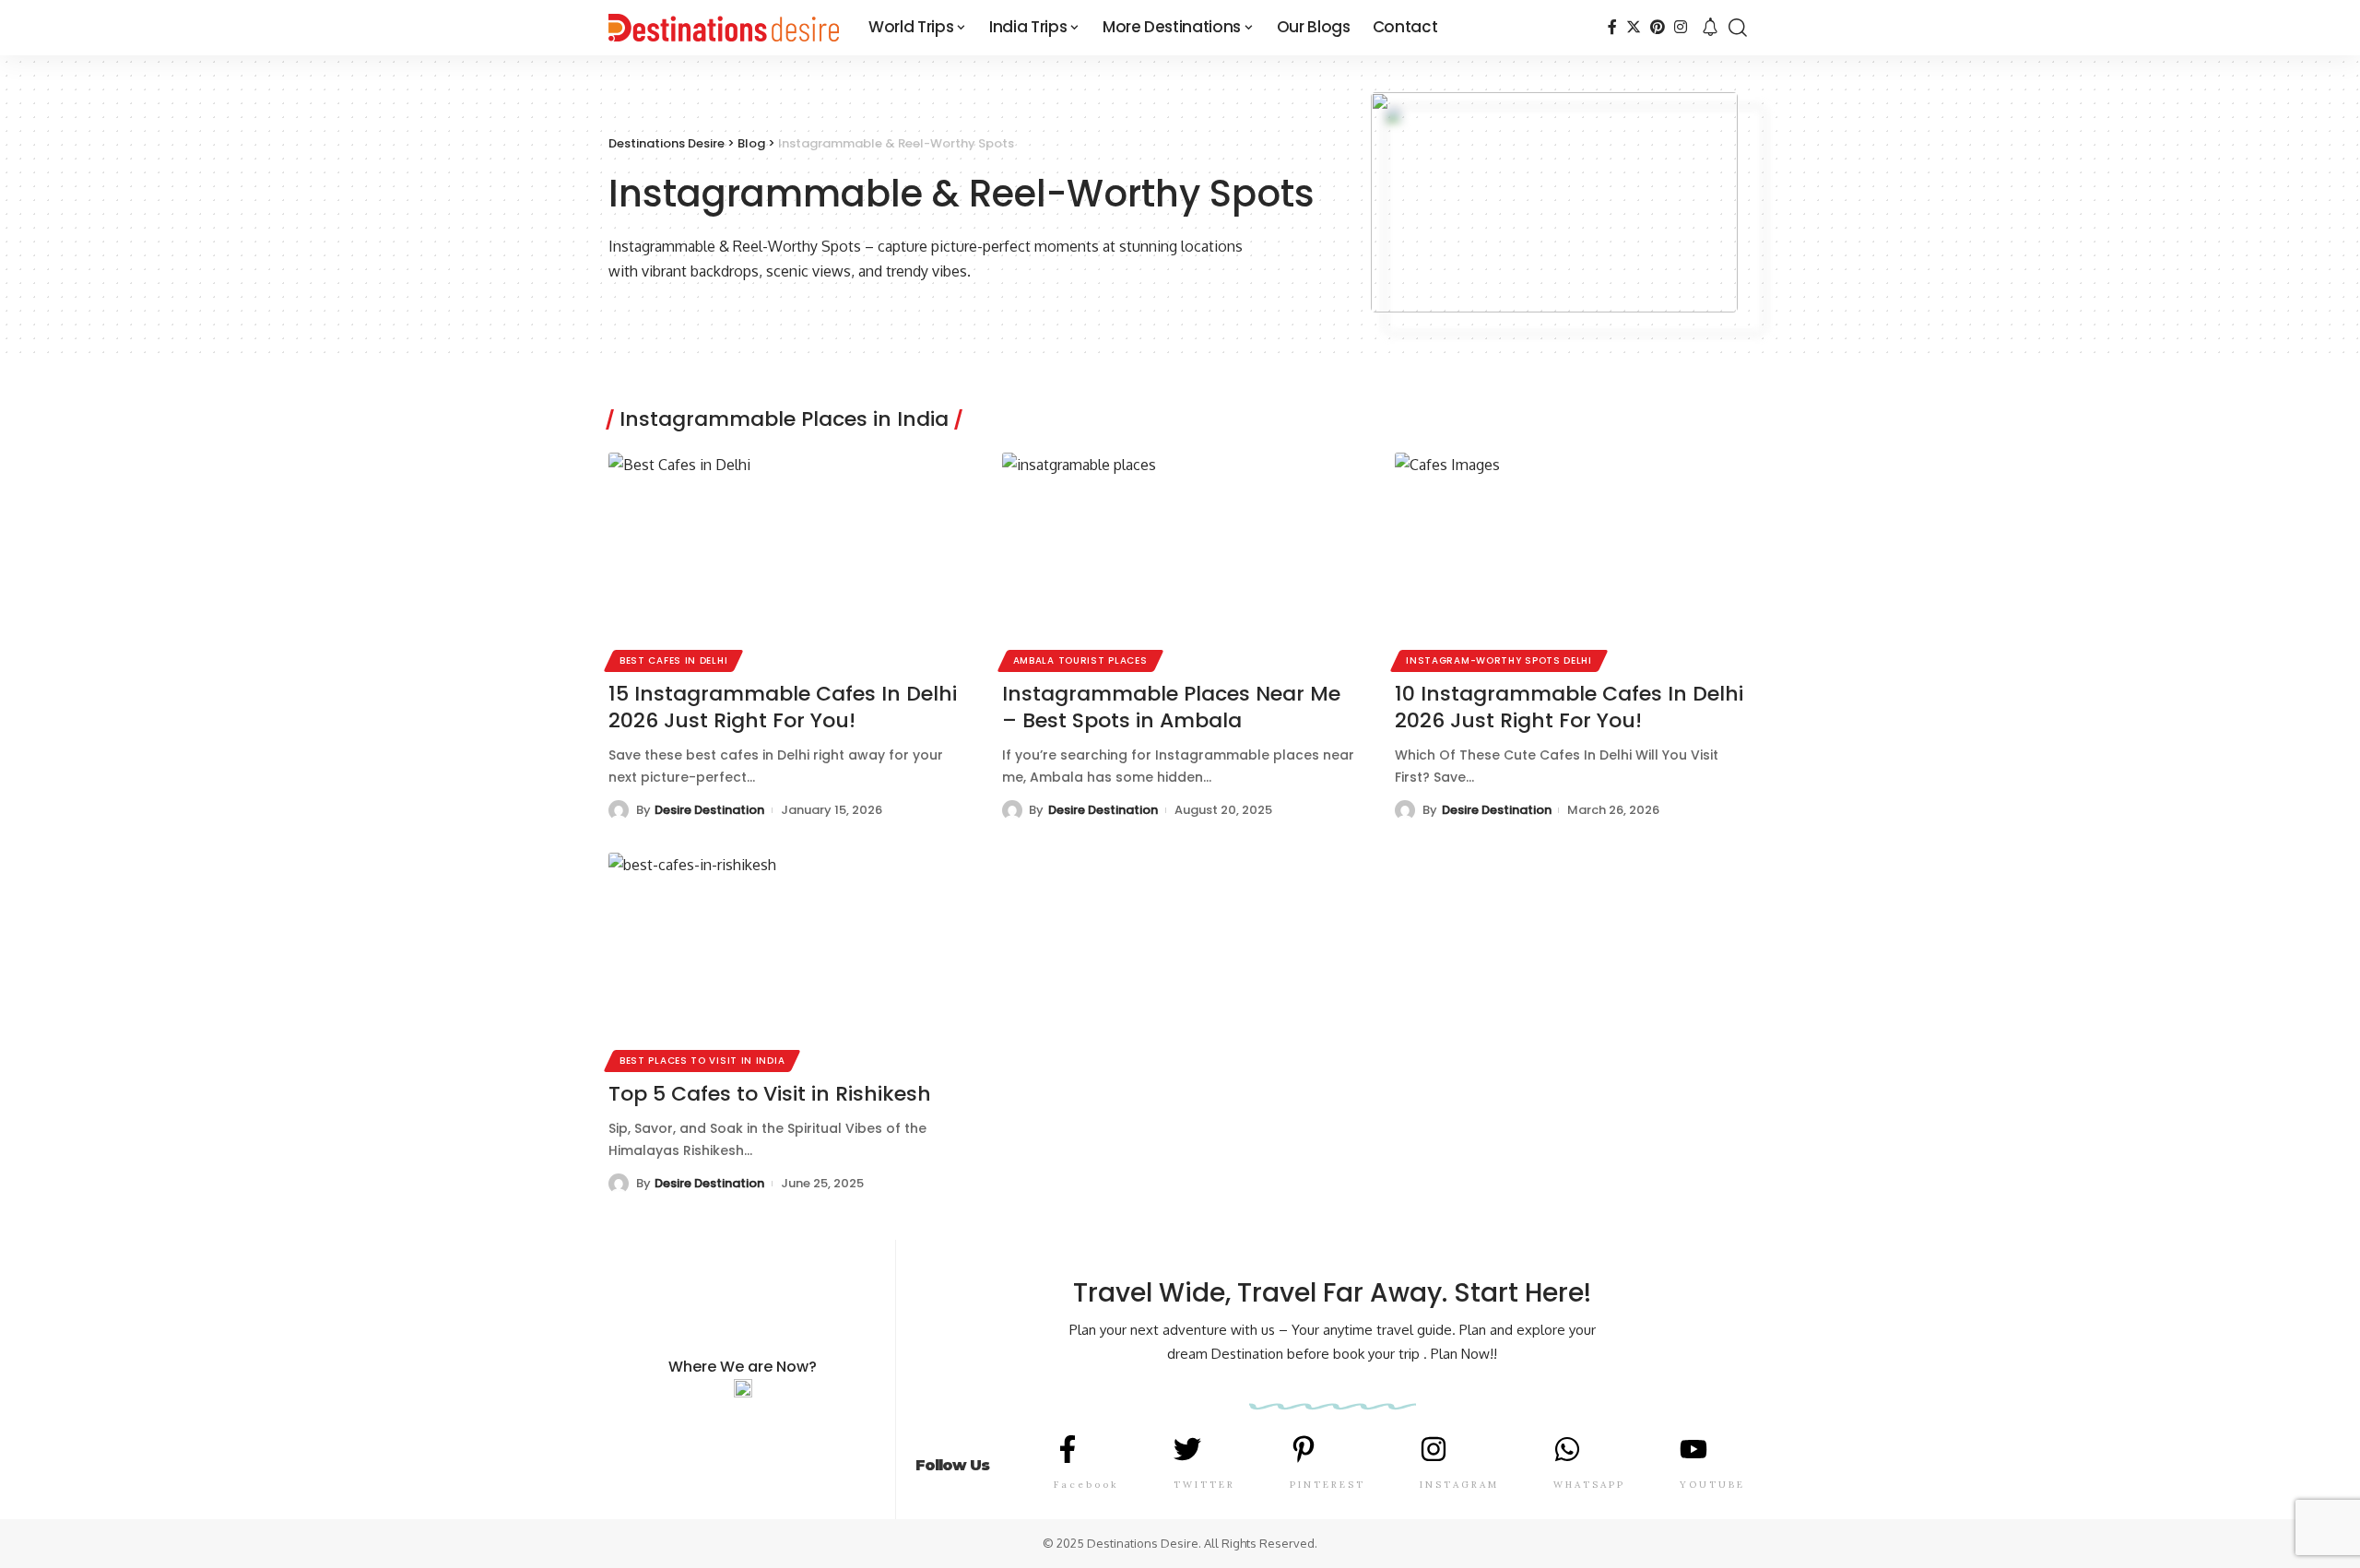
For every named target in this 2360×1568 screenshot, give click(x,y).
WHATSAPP (1589, 1485)
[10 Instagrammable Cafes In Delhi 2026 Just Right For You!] (1573, 560)
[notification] (1710, 28)
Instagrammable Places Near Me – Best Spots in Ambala (1171, 707)
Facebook (1086, 1485)
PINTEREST (1327, 1485)
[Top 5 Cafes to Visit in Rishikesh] (787, 960)
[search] (1738, 28)
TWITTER (1204, 1485)
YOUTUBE (1712, 1485)
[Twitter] (1634, 27)
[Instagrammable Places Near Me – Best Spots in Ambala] (1180, 560)
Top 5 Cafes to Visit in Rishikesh (770, 1094)
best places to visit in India (702, 1061)
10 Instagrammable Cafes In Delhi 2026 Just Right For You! (1569, 707)
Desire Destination (709, 810)
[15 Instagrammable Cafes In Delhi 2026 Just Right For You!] (787, 560)
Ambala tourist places (1080, 660)
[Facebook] (1612, 27)
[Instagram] (1681, 27)
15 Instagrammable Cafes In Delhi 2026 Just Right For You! (783, 707)
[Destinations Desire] (724, 28)
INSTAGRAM (1459, 1485)
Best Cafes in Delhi (673, 660)
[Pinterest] (1658, 27)
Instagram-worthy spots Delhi (1499, 660)
